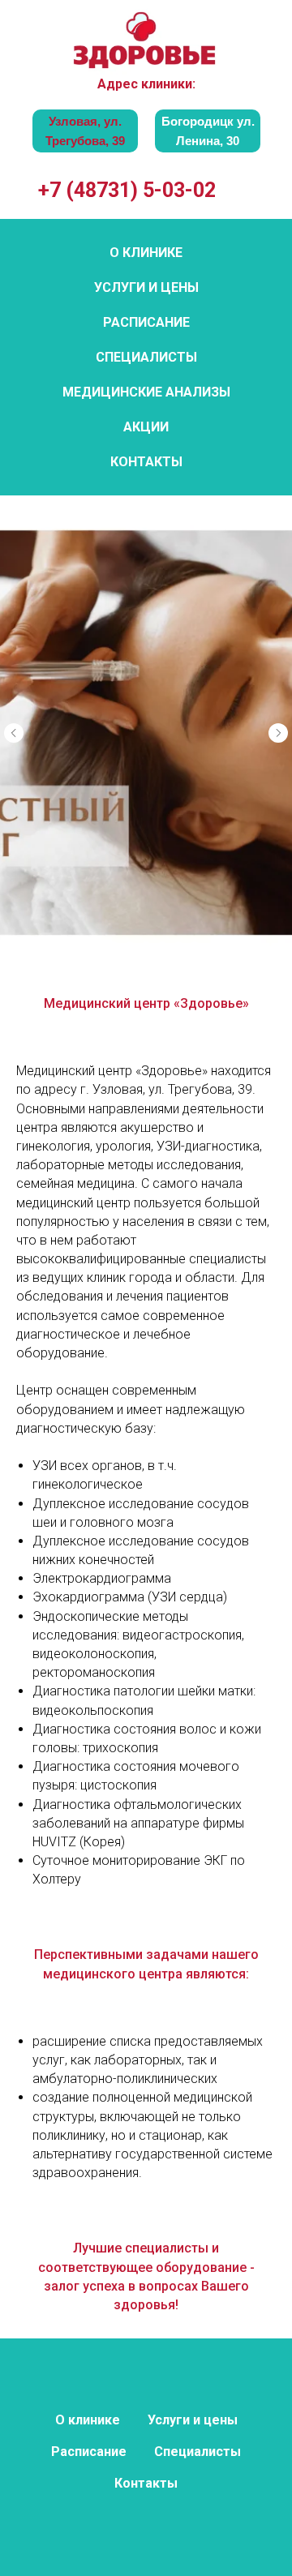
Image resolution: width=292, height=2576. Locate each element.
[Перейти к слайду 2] (114, 2403)
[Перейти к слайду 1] (97, 2403)
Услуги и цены (146, 287)
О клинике (146, 253)
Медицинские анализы (146, 392)
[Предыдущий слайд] (14, 1461)
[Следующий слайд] (278, 1461)
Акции (146, 427)
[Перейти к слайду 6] (178, 2403)
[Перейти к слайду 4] (146, 2403)
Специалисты (146, 357)
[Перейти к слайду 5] (162, 2403)
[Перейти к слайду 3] (130, 2403)
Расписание (146, 322)
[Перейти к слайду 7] (195, 2403)
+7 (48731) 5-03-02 (127, 190)
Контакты (146, 462)
